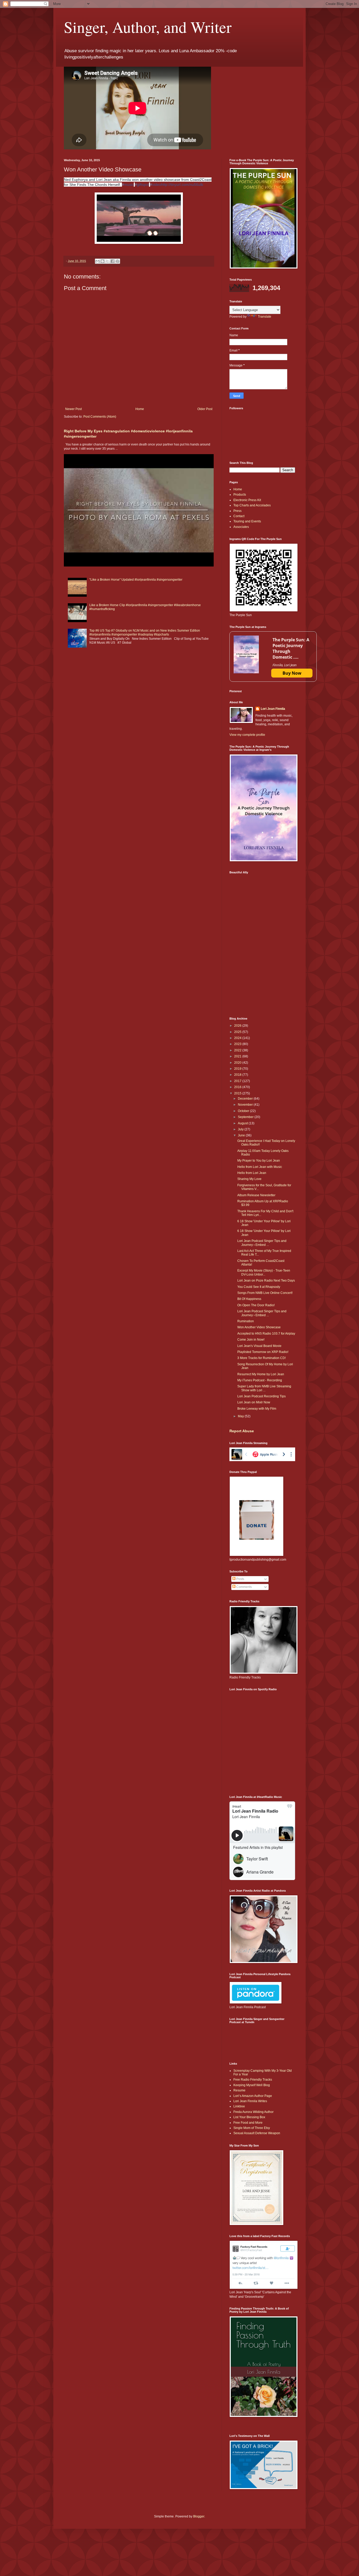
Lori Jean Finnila (273, 709)
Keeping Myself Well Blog (252, 2085)
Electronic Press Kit (247, 500)
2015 (238, 1093)
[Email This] (98, 261)
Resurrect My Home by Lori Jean (261, 1374)
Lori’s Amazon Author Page (253, 2096)
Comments (244, 1587)
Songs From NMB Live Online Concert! (265, 1293)
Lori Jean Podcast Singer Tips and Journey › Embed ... (262, 1243)
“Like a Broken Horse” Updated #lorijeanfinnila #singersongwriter (136, 580)
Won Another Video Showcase (259, 1327)
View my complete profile (247, 735)
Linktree (239, 2106)
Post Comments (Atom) (100, 417)
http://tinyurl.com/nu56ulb (182, 185)
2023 (238, 1044)
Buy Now (292, 673)
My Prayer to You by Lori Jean (259, 1161)
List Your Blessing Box (249, 2117)
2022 (238, 1050)
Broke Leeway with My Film (257, 1409)
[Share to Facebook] (112, 261)
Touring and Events (247, 521)
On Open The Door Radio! (256, 1305)
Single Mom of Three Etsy (252, 2128)
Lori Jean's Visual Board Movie (259, 1346)
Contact (239, 516)
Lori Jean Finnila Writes (250, 2101)
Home (140, 409)
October (244, 1111)
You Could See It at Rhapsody (259, 1287)
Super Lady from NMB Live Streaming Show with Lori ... (264, 1388)
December (246, 1099)
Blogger (199, 2516)
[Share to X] (107, 261)
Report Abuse (242, 1431)
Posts (240, 1579)
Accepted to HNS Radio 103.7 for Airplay (266, 1334)
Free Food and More (248, 2123)
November (246, 1105)
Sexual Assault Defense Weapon (257, 2133)
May (241, 1416)
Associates (241, 527)
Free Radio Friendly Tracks (253, 2080)
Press (237, 511)
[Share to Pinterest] (117, 261)
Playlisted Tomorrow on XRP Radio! (263, 1352)
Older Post (205, 409)
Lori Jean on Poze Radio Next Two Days (266, 1281)
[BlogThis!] (102, 261)
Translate (265, 317)
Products (240, 495)
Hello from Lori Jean (252, 1173)
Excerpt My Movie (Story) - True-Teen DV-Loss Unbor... (264, 1272)
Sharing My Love (249, 1179)
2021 (238, 1056)
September (246, 1117)
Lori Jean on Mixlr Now (254, 1402)
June (242, 1135)
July (241, 1129)
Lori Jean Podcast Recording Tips (261, 1396)
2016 (238, 1087)
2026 (238, 1026)
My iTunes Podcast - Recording (260, 1380)
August (243, 1123)
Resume (239, 2090)
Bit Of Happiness (249, 1299)
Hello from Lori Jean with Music (260, 1167)
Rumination (246, 1321)
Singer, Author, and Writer (148, 27)
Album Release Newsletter (256, 1195)
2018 (238, 1075)
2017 (238, 1081)
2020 (238, 1063)
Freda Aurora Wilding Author (253, 2112)
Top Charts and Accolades (252, 505)
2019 (238, 1069)
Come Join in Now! (251, 1340)
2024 (238, 1038)
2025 (238, 1032)
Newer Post (73, 409)
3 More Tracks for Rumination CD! (261, 1358)
